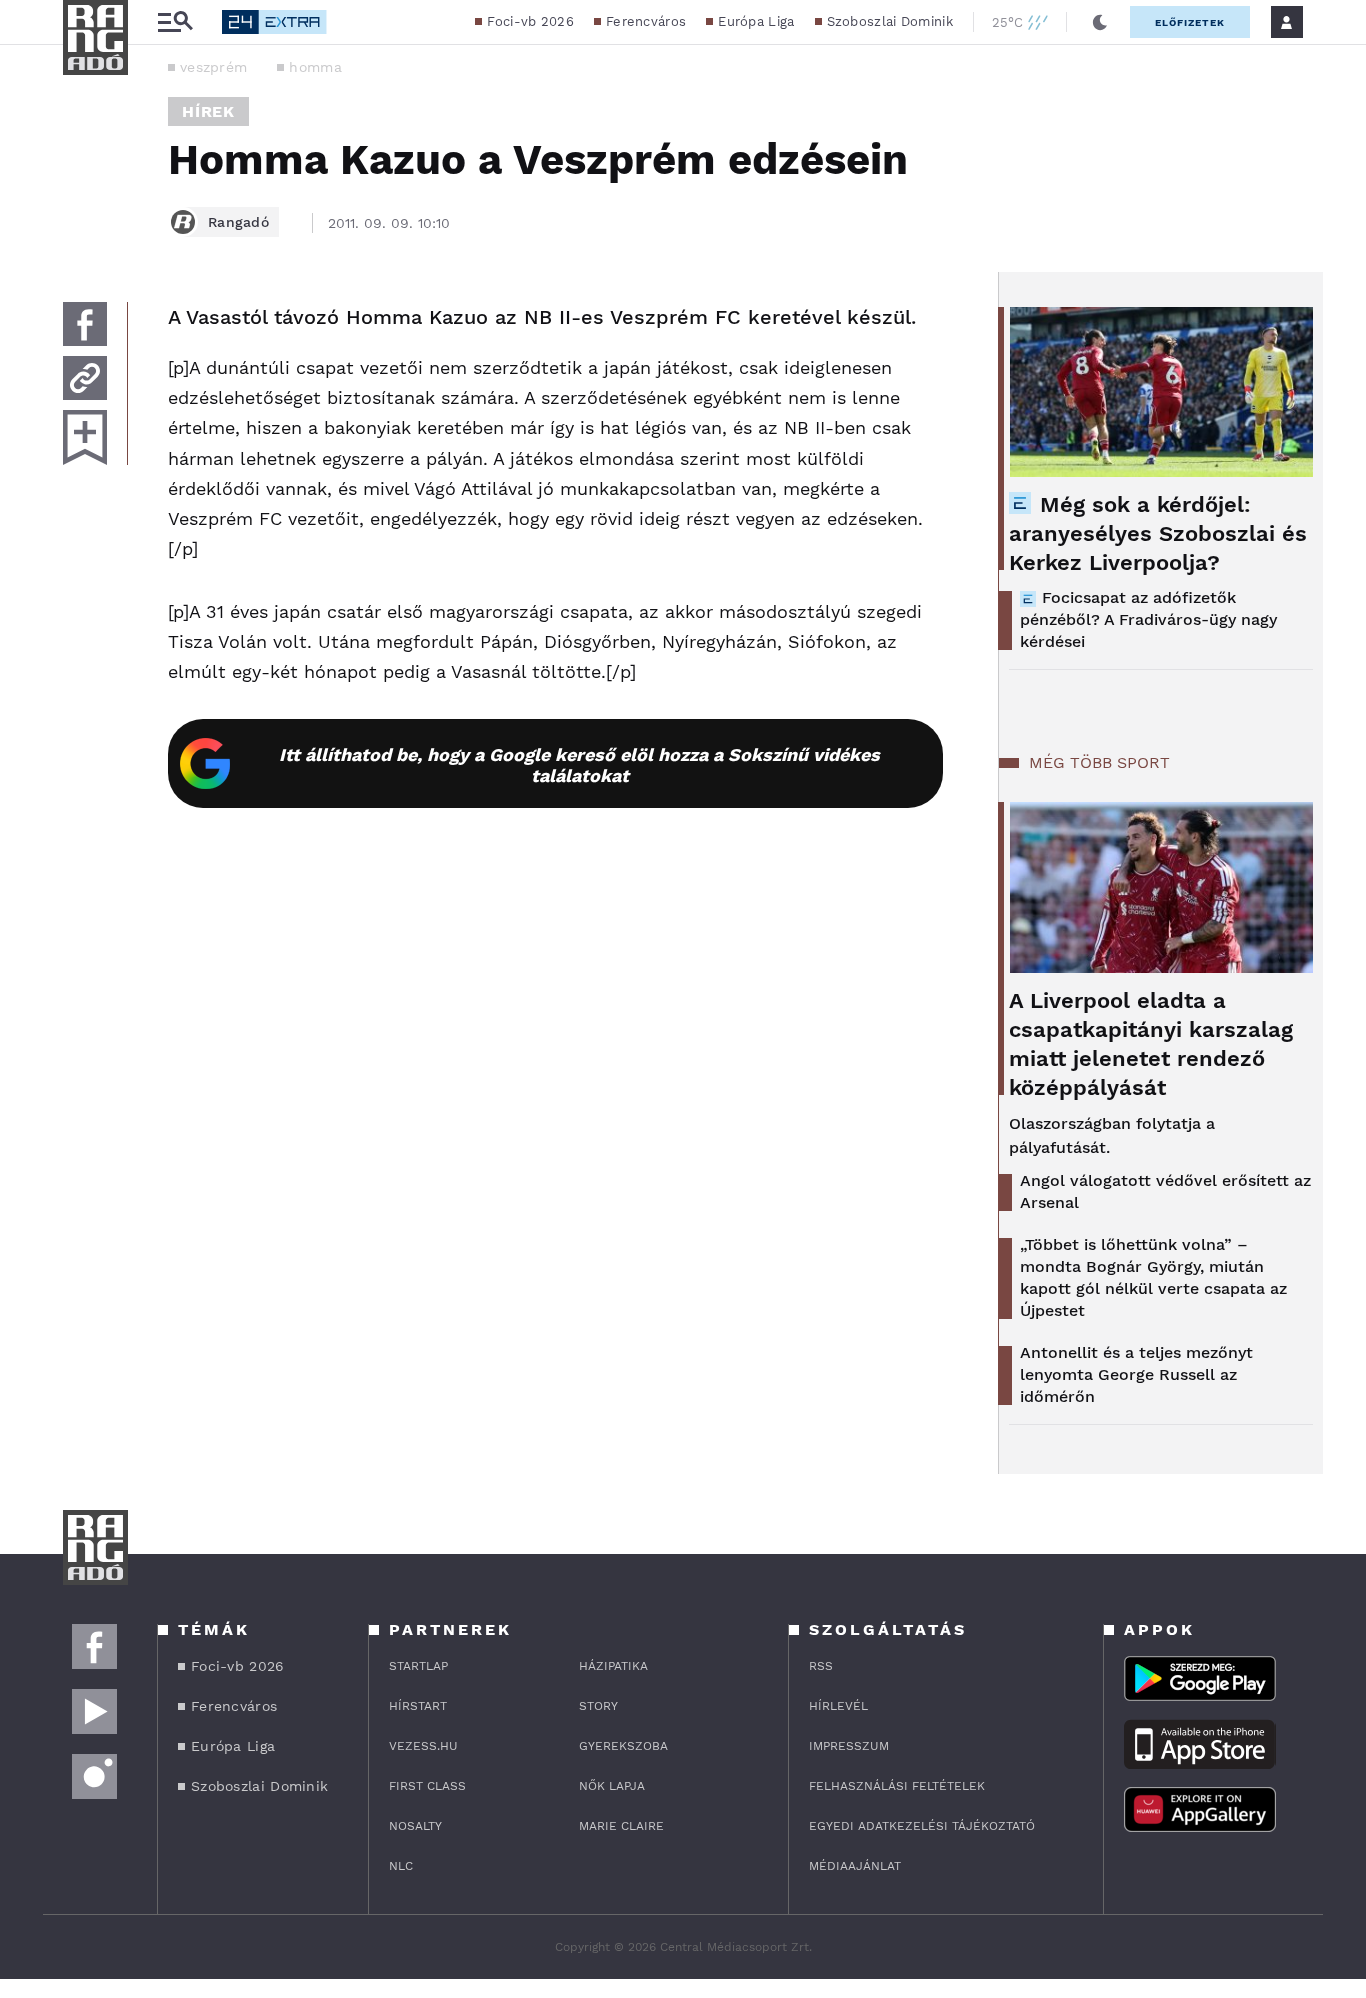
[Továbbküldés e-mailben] (85, 378)
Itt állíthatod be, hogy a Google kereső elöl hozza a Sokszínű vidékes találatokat (579, 765)
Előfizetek (1190, 22)
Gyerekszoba (623, 1746)
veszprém (213, 67)
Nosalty (415, 1826)
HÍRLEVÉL (838, 1706)
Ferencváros (646, 21)
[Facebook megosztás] (85, 324)
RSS (821, 1666)
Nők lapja (612, 1786)
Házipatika (613, 1666)
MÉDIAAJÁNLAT (855, 1866)
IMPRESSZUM (849, 1746)
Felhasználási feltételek (897, 1786)
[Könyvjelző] (85, 437)
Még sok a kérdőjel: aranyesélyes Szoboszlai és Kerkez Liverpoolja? (1158, 533)
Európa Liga (756, 21)
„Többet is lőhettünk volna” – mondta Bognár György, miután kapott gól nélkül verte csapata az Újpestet (1153, 1277)
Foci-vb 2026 (530, 21)
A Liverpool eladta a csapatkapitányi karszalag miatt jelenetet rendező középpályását (1151, 1044)
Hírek (208, 111)
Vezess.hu (423, 1746)
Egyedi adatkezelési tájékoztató (922, 1826)
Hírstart (418, 1706)
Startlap (418, 1666)
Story (598, 1706)
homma (315, 67)
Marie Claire (621, 1826)
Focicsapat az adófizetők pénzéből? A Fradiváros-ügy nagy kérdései (1148, 619)
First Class (427, 1786)
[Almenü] (175, 22)
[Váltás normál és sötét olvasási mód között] (1100, 22)
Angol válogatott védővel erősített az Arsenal (1165, 1191)
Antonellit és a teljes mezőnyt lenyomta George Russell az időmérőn (1136, 1374)
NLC (401, 1866)
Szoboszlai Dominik (890, 21)
